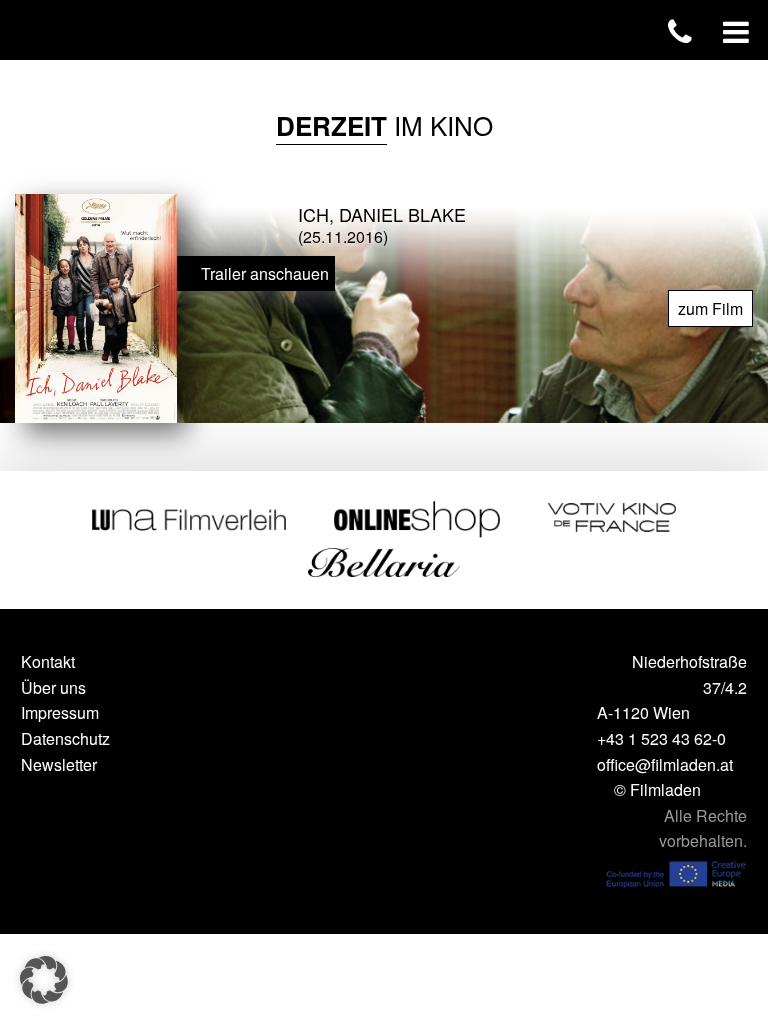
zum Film (710, 308)
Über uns (53, 687)
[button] (44, 980)
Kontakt (48, 661)
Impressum (60, 712)
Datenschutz (65, 738)
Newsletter (59, 764)
